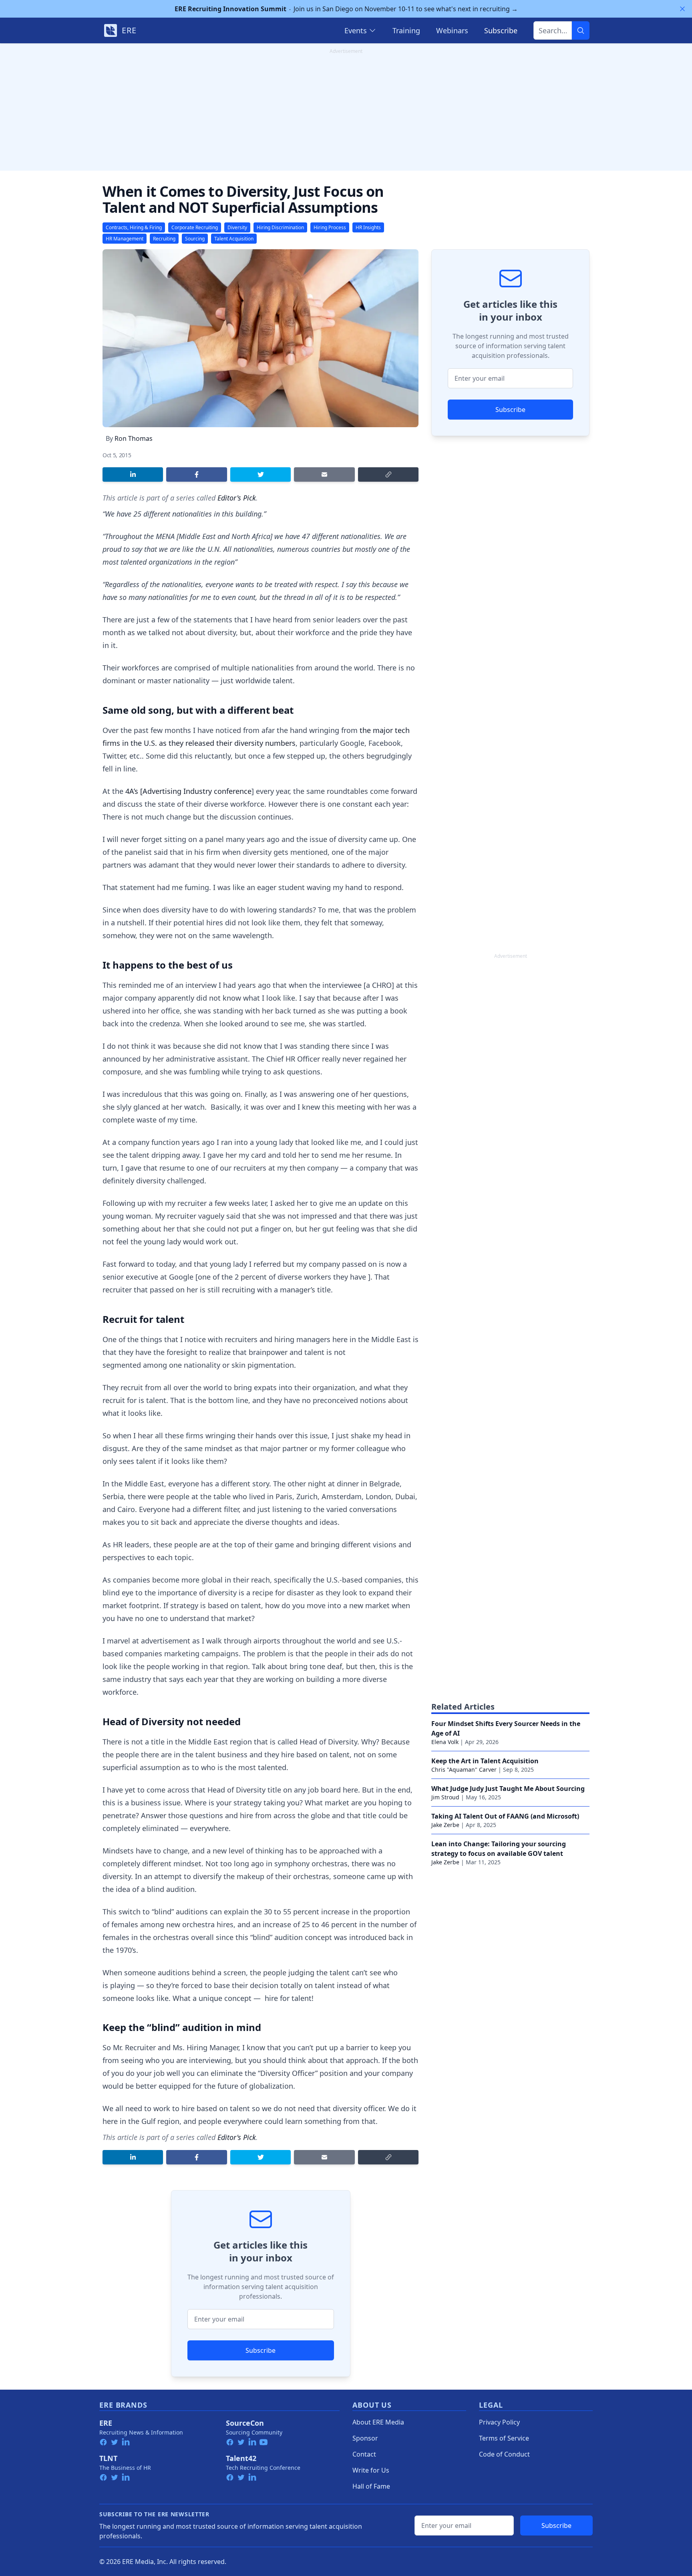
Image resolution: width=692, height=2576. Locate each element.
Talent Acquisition (234, 239)
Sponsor (365, 2438)
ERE (106, 2423)
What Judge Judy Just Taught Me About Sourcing (508, 1789)
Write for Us (371, 2470)
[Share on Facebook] (196, 474)
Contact (364, 2454)
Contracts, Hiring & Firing (134, 227)
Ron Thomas (134, 438)
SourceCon (245, 2423)
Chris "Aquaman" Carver (464, 1769)
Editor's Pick (237, 498)
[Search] (581, 30)
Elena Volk (445, 1742)
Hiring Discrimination (280, 227)
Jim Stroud (445, 1797)
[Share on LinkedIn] (133, 474)
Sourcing (195, 239)
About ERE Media (378, 2422)
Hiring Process (330, 227)
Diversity (237, 227)
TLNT (108, 2458)
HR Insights (368, 227)
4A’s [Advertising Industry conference (188, 791)
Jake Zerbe (445, 1825)
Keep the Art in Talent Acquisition (485, 1761)
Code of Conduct (504, 2454)
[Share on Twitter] (261, 474)
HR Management (125, 239)
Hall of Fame (371, 2486)
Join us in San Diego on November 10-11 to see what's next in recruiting (346, 9)
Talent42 (241, 2458)
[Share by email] (324, 474)
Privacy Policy (499, 2422)
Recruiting (164, 239)
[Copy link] (388, 474)
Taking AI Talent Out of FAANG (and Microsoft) (505, 1816)
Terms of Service (504, 2438)
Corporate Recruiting (195, 227)
